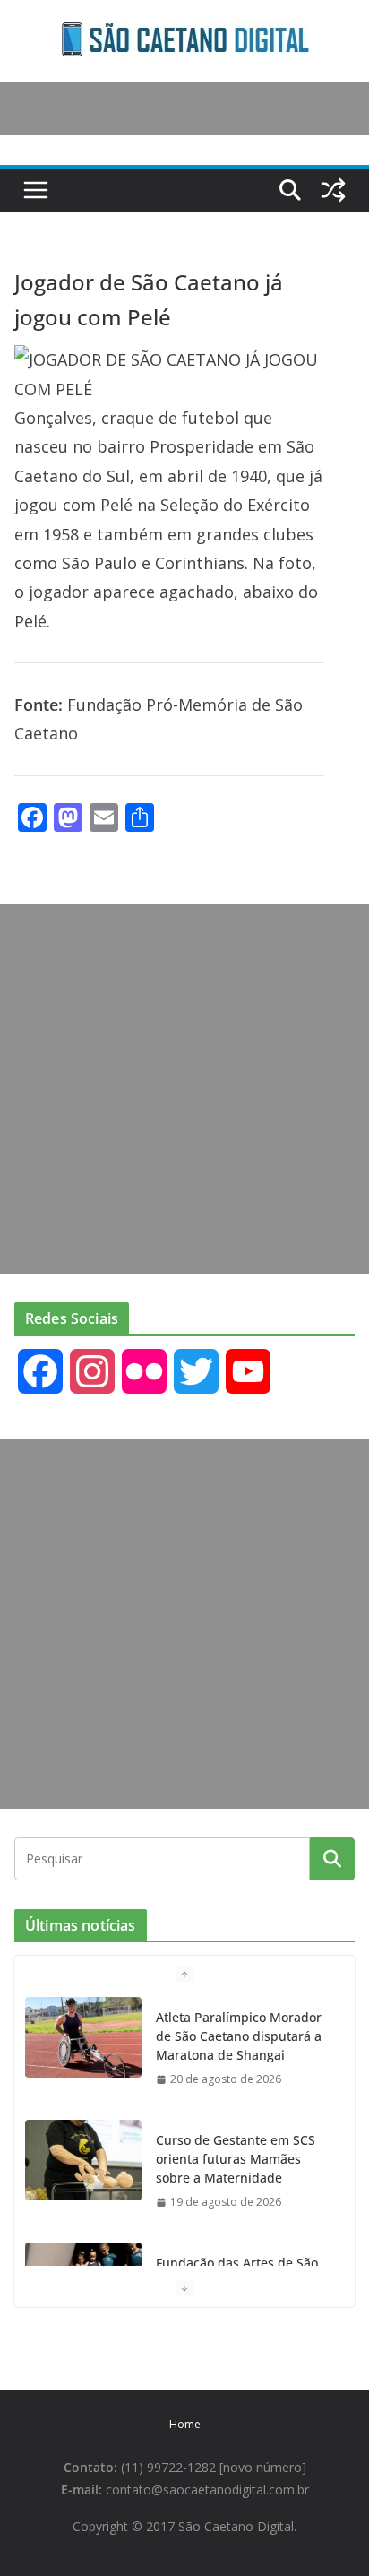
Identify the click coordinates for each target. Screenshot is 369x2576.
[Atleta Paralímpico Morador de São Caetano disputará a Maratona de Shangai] (83, 2037)
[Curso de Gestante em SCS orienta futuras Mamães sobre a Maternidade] (83, 2160)
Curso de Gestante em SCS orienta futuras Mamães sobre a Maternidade (236, 2159)
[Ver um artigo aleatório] (333, 190)
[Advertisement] (184, 1089)
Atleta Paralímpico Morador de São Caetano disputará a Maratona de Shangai (239, 2036)
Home (185, 2424)
